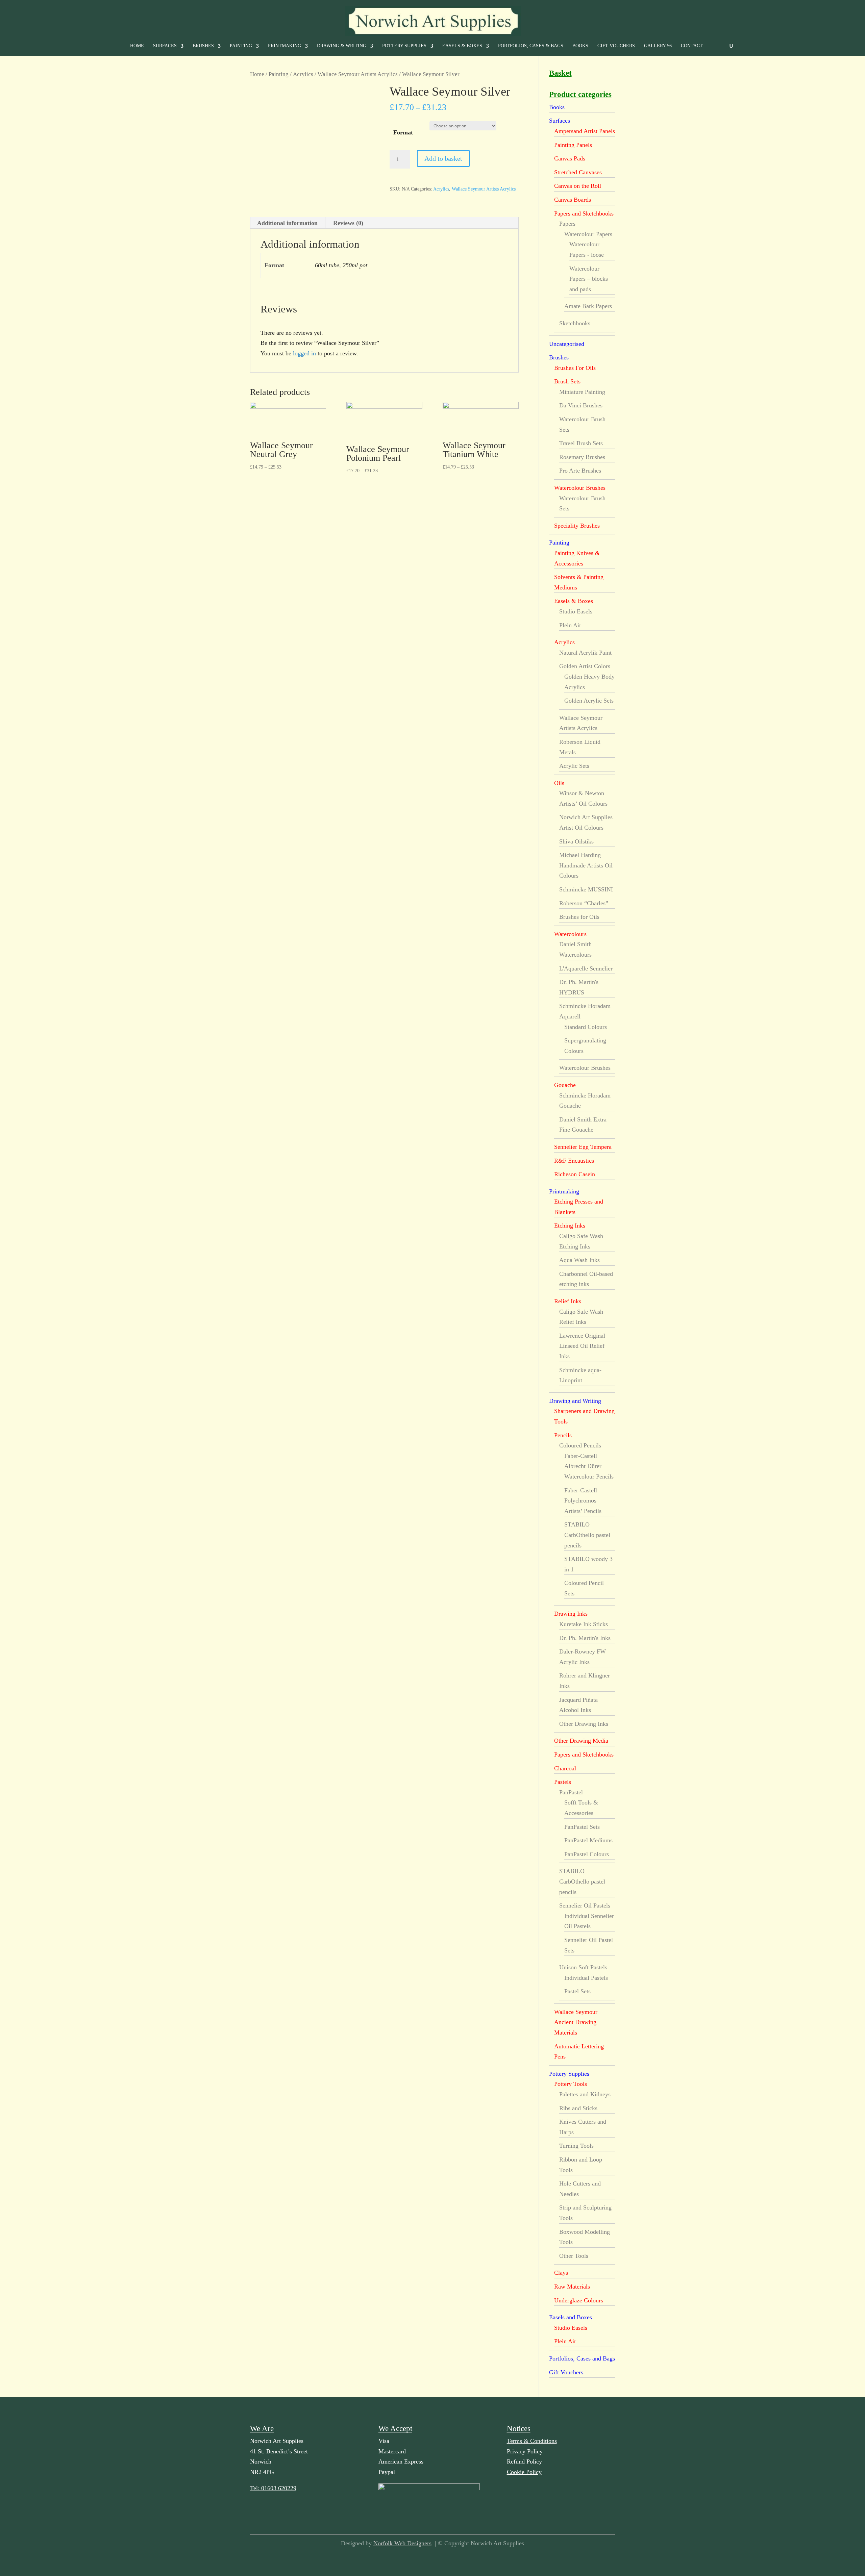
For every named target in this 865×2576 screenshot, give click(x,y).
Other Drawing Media (581, 1741)
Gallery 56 (658, 46)
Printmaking (285, 46)
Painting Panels (573, 145)
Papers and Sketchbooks (584, 213)
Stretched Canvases (578, 172)
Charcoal (565, 1768)
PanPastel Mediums (588, 1840)
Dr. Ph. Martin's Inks (585, 1638)
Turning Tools (576, 2146)
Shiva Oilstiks (576, 841)
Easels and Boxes (571, 2317)
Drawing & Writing (342, 46)
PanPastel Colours (587, 1854)
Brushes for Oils (579, 917)
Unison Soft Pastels (583, 1967)
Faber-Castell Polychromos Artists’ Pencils (583, 1501)
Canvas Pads (570, 158)
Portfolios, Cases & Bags (531, 46)
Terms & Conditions (532, 2441)
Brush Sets (567, 381)
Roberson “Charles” (584, 903)
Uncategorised (567, 344)
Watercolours (570, 934)
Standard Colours (586, 1027)
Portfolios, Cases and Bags (582, 2358)
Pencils (563, 1435)
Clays (561, 2273)
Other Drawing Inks (584, 1724)
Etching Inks (570, 1226)
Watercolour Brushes (580, 488)
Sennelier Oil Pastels (585, 1905)
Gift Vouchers (616, 46)
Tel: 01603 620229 (273, 2488)
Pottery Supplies (404, 46)
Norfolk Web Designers (402, 2543)
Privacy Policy (525, 2451)
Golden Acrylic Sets (589, 701)
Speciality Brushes (577, 526)
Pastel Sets (577, 1991)
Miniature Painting (582, 392)
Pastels (563, 1782)
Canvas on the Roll (578, 186)
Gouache (565, 1085)
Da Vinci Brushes (581, 405)
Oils (559, 783)
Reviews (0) (348, 223)
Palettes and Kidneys (585, 2094)
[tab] (288, 223)
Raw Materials (572, 2287)
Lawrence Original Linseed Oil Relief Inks (582, 1346)
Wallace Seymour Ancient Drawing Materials (576, 2022)
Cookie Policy (524, 2472)
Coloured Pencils (580, 1445)
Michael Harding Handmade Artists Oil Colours (586, 865)
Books (580, 46)
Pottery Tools (571, 2084)
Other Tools (574, 2256)
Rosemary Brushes (582, 457)
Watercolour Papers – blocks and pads (589, 279)
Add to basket (443, 158)
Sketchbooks (575, 323)
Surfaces (165, 46)
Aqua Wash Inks (579, 1260)
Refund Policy (524, 2461)
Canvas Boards (573, 200)
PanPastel (571, 1792)
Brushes (203, 46)
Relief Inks (568, 1301)
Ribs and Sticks (578, 2108)
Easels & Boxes (462, 46)
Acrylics (303, 74)
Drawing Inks (571, 1614)
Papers (567, 224)
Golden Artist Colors (585, 666)
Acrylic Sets (574, 766)
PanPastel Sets (582, 1827)
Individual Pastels (586, 1978)
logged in (304, 353)
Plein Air (570, 625)
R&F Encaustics (574, 1161)
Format (403, 132)
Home (137, 46)
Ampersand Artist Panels (585, 131)
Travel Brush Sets (581, 443)
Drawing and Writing (575, 1401)
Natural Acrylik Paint (585, 653)
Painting (241, 46)
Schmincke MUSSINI (586, 889)
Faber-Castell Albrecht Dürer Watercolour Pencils (589, 1466)
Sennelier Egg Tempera (583, 1147)
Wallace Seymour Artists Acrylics (358, 74)
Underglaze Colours (579, 2300)
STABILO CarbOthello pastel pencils (587, 1535)
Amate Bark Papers (588, 306)
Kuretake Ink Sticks (584, 1624)
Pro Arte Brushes (580, 471)
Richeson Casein (575, 1174)
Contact (692, 46)
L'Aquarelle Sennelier (586, 968)
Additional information (287, 223)
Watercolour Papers (588, 234)
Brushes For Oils (575, 368)
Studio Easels (576, 611)
